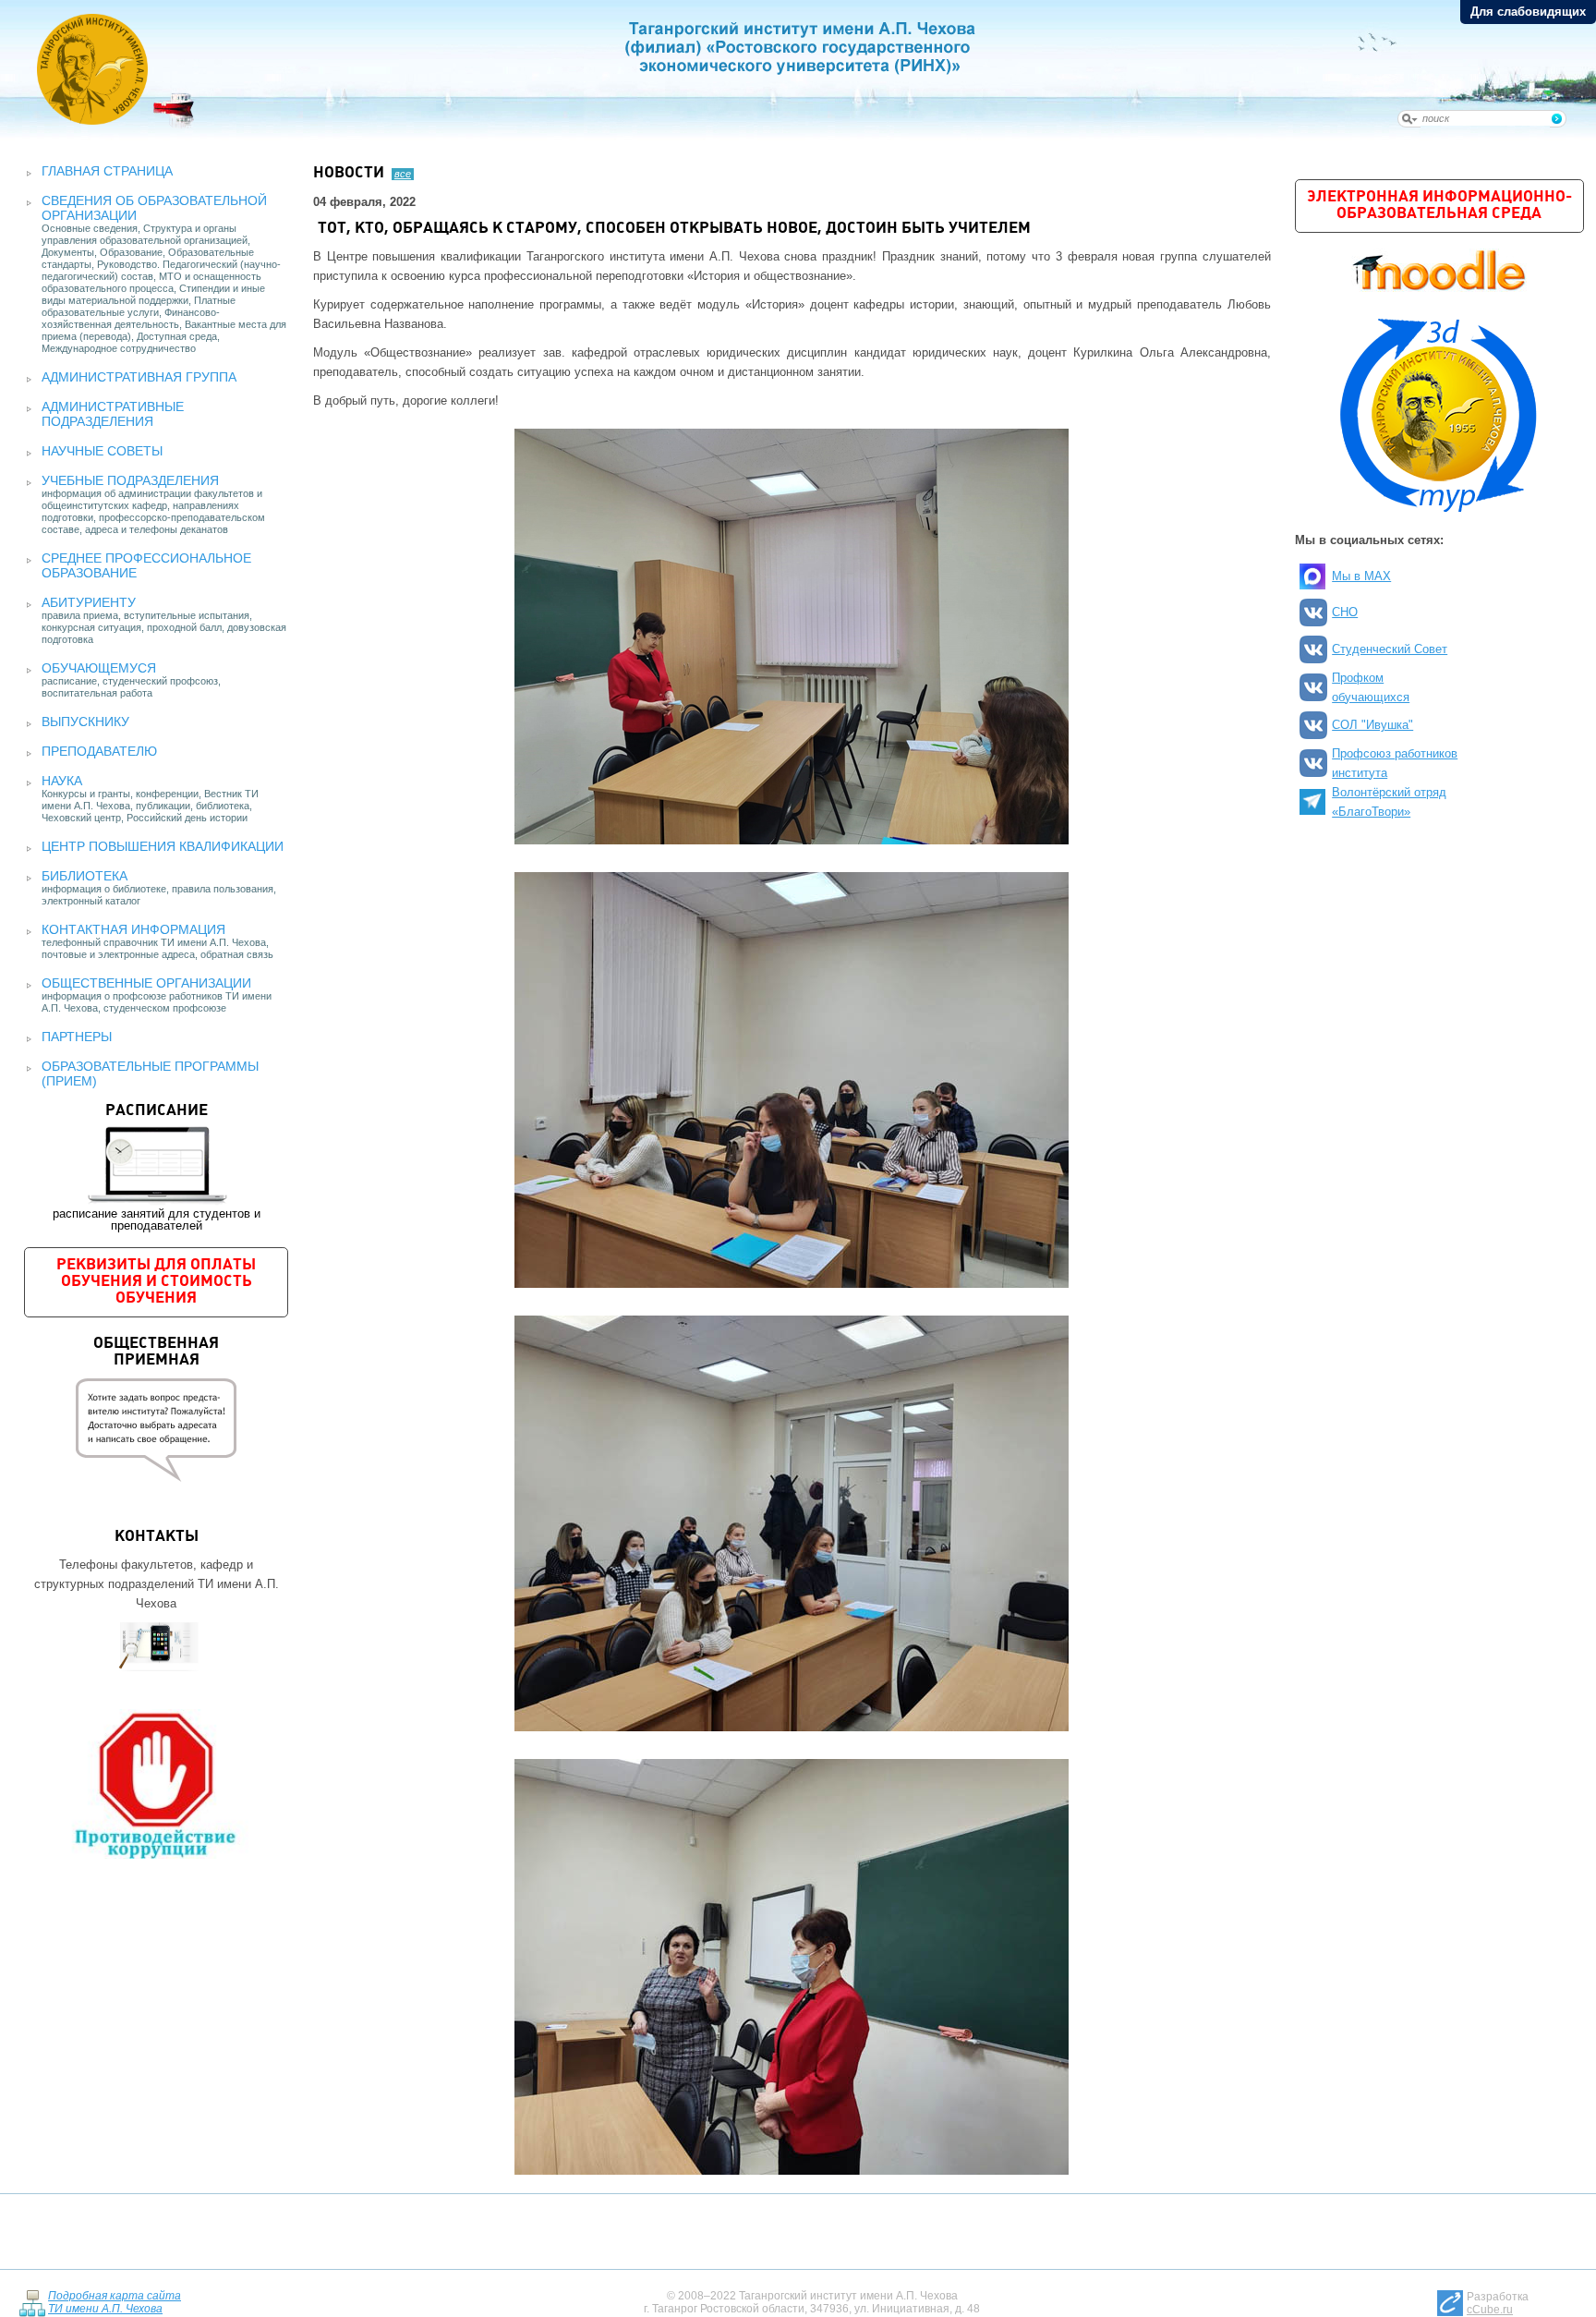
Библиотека (85, 876)
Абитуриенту (89, 602)
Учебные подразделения (130, 480)
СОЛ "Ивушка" (1372, 725)
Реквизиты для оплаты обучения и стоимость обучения (156, 1282)
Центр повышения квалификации (163, 846)
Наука (62, 781)
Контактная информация (133, 929)
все (403, 174)
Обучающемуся (99, 668)
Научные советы (102, 451)
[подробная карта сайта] (32, 2303)
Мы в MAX (1361, 576)
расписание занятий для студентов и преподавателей (157, 1168)
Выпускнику (85, 722)
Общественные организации (146, 983)
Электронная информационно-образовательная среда (1439, 206)
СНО (1345, 612)
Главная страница (107, 171)
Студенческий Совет (1390, 649)
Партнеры (77, 1037)
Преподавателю (99, 751)
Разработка (1498, 2303)
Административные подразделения (113, 414)
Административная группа (139, 377)
